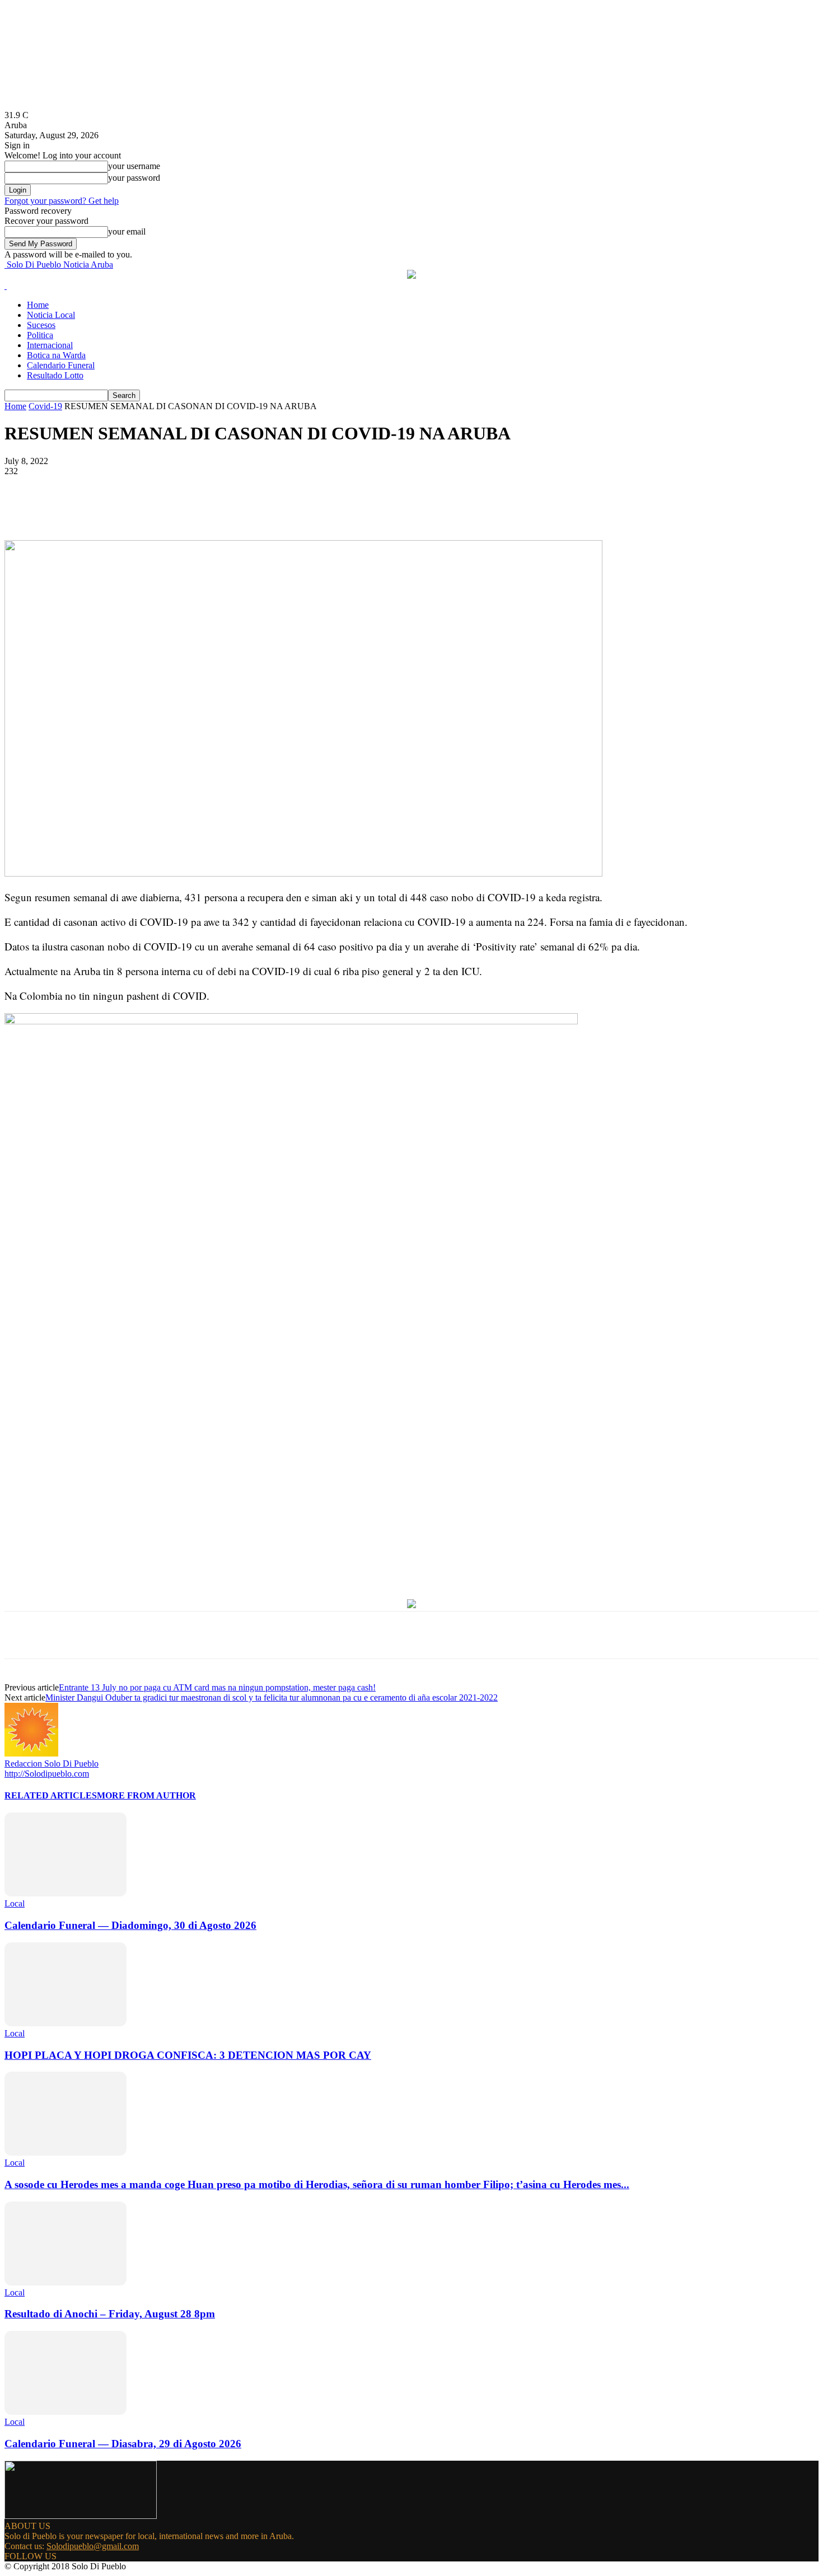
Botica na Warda (56, 355)
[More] (269, 508)
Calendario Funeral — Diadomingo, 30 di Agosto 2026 (130, 1925)
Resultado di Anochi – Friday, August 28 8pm (110, 2314)
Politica (40, 335)
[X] (147, 508)
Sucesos (41, 325)
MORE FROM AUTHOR (146, 1795)
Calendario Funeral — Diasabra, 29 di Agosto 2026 (123, 2444)
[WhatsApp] (228, 508)
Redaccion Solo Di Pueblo (52, 1764)
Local (15, 1903)
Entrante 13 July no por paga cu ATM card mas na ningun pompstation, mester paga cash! (217, 1687)
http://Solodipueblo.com (47, 1774)
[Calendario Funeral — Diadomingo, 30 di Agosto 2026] (66, 1893)
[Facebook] (107, 508)
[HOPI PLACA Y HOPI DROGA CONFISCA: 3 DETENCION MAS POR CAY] (66, 2023)
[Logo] (6, 286)
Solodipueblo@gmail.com (93, 2546)
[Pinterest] (188, 508)
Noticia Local (51, 315)
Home (38, 305)
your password (134, 178)
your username (134, 166)
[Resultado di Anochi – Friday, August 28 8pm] (66, 2282)
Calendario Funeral (61, 365)
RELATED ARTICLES (51, 1795)
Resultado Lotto (55, 375)
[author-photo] (31, 1753)
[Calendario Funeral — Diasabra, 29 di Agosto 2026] (66, 2412)
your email (127, 231)
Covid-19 (45, 406)
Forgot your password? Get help (62, 201)
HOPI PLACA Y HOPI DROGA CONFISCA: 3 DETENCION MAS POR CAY (188, 2055)
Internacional (50, 345)
